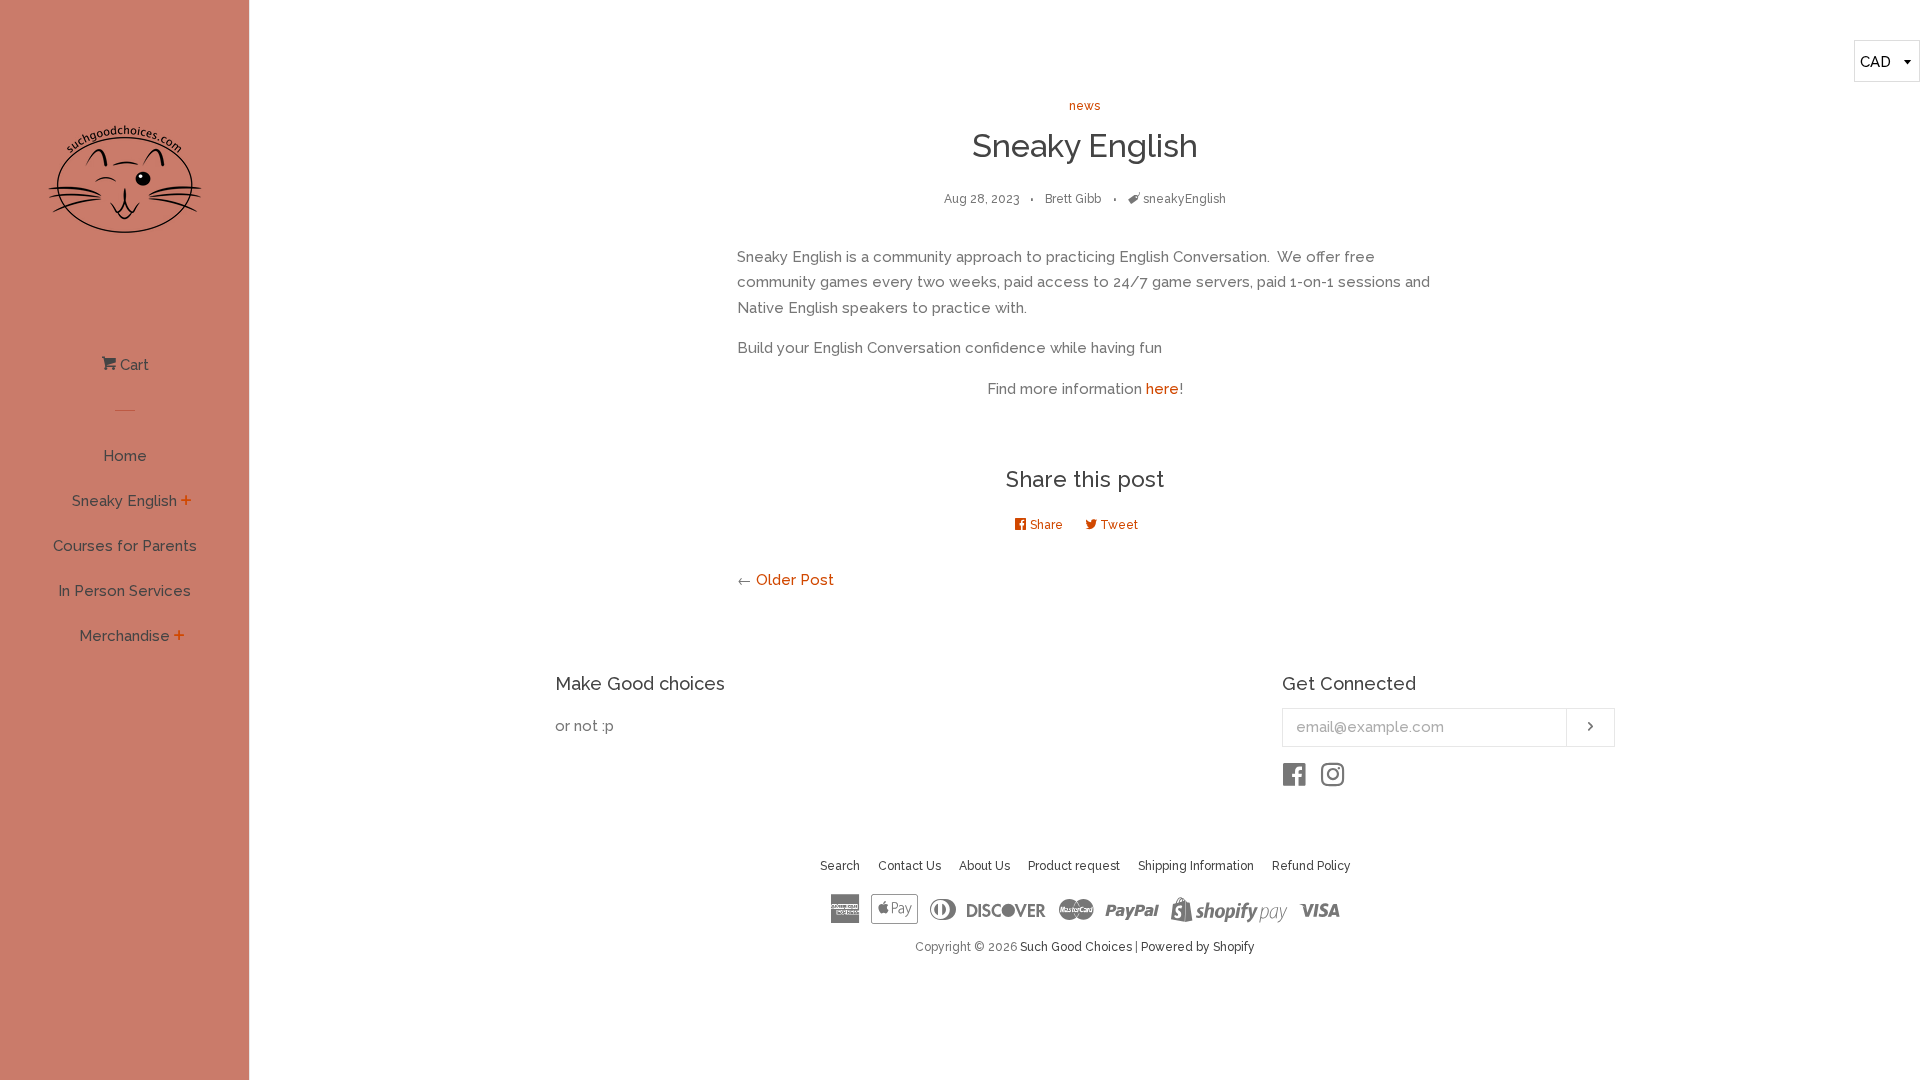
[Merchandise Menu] (179, 637)
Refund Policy (1311, 866)
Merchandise (124, 636)
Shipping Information (1196, 866)
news (1084, 106)
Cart (132, 365)
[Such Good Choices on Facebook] (1294, 779)
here (1162, 389)
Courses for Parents (125, 546)
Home (125, 456)
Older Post (795, 580)
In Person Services (124, 591)
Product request (1074, 866)
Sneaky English (124, 501)
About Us (984, 866)
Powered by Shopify (1198, 947)
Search (840, 866)
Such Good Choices (1076, 947)
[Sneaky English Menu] (186, 502)
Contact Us (909, 866)
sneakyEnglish (1184, 199)
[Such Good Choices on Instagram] (1333, 779)
